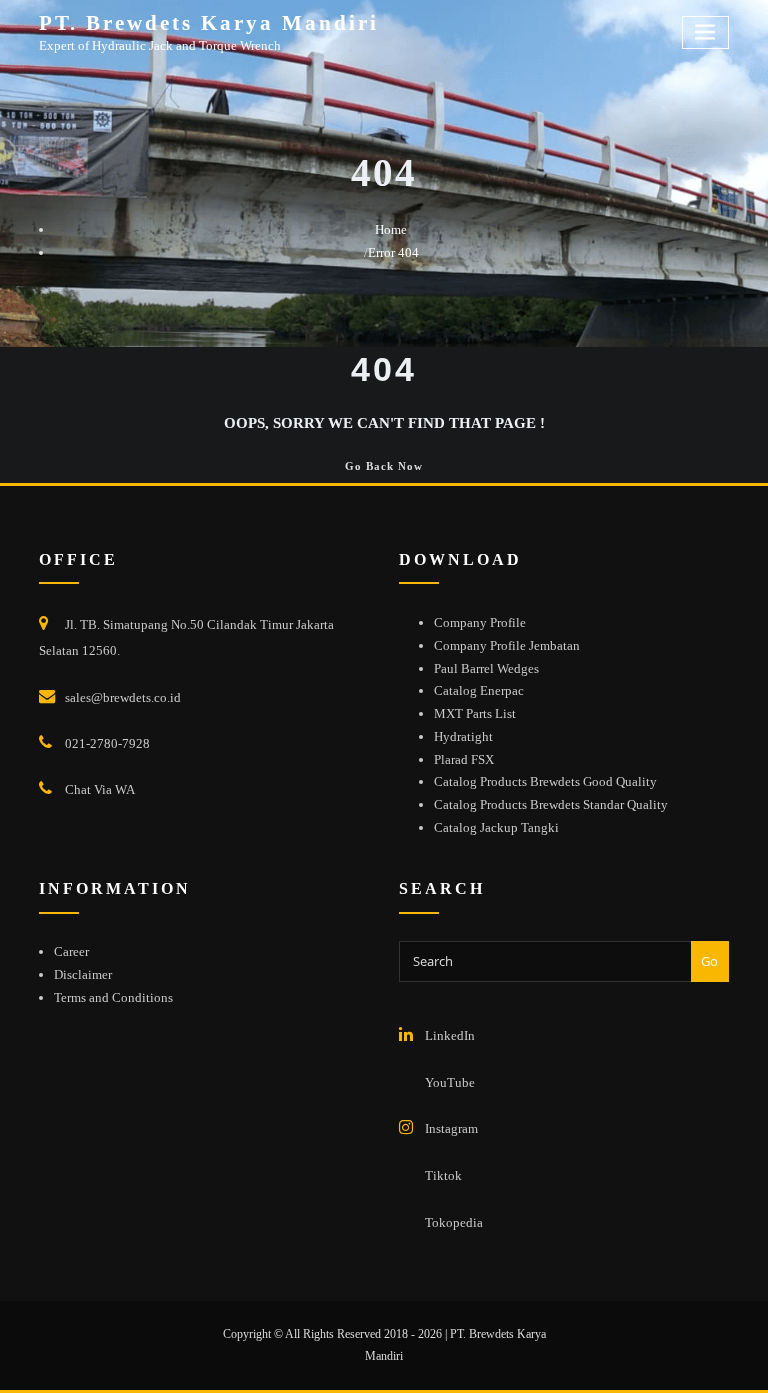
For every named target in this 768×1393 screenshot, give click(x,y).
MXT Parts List (475, 713)
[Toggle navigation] (706, 32)
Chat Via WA (100, 789)
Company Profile (480, 622)
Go (709, 961)
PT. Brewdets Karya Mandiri (209, 22)
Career (71, 951)
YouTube (450, 1082)
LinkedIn (450, 1035)
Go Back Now (384, 466)
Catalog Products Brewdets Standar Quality (551, 804)
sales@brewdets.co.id (123, 697)
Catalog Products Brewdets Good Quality (545, 781)
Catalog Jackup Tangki (496, 827)
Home (391, 229)
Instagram (451, 1128)
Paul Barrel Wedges (486, 668)
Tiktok (443, 1175)
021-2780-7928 (107, 743)
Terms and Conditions (113, 997)
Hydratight (463, 736)
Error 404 (393, 252)
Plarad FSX (464, 759)
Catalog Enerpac (479, 690)
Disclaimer (83, 974)
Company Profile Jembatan (507, 645)
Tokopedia (454, 1222)
